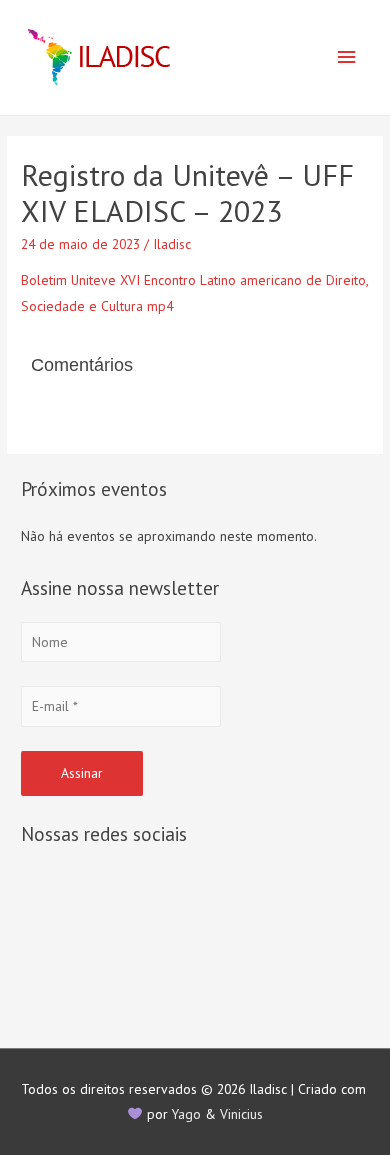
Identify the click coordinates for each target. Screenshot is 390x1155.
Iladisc (172, 244)
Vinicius (241, 1114)
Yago (186, 1114)
